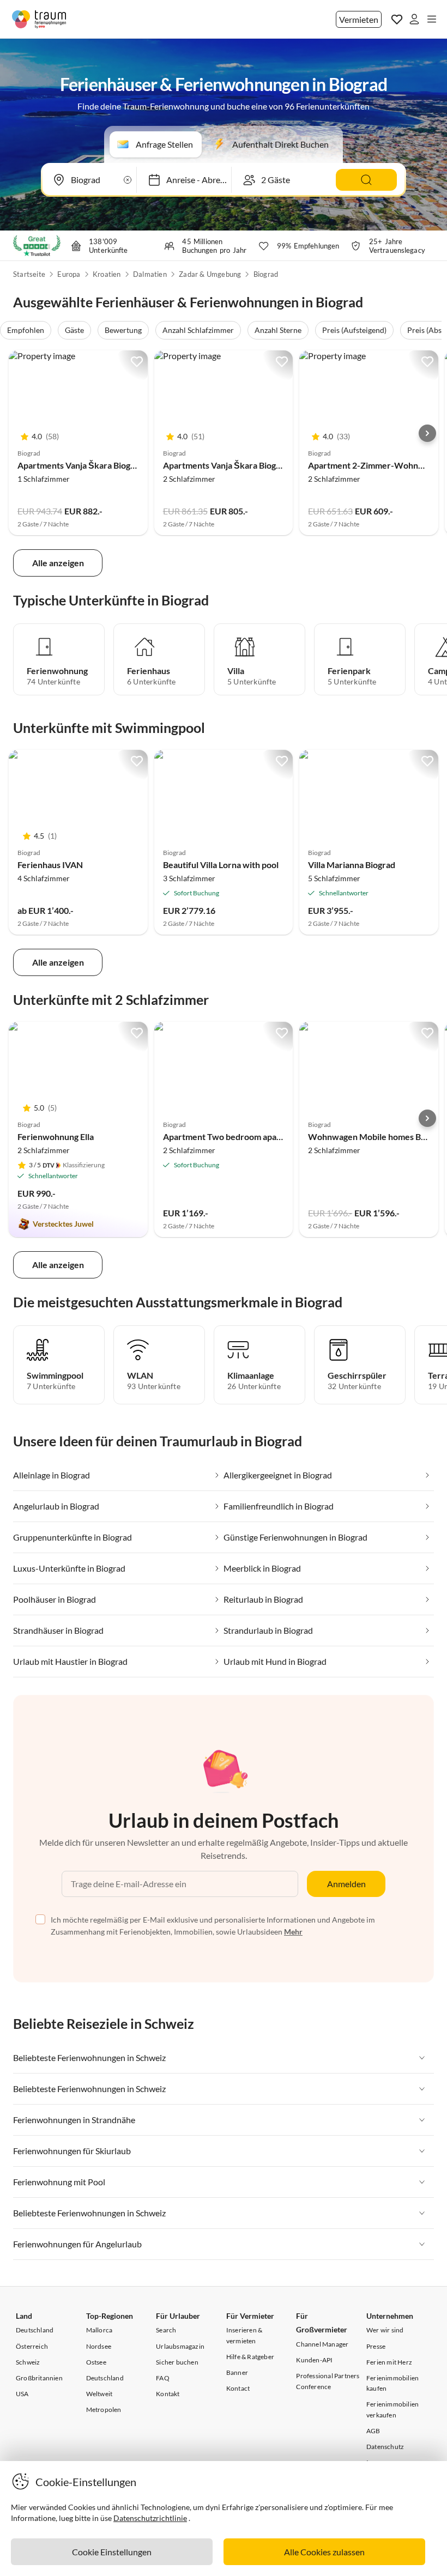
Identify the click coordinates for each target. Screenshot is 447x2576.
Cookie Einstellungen (112, 2552)
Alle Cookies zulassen (324, 2552)
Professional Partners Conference (328, 2381)
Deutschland (35, 2330)
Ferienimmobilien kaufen (392, 2383)
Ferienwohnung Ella (56, 1137)
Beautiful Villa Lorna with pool (221, 865)
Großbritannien (39, 2378)
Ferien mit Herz (389, 2362)
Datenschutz (385, 2447)
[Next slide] (427, 433)
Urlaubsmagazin (180, 2346)
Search (166, 2330)
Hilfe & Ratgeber (250, 2357)
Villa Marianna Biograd (352, 865)
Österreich (32, 2346)
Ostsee (96, 2362)
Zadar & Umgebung (210, 274)
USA (22, 2394)
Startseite (29, 274)
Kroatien (107, 274)
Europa (69, 274)
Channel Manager (322, 2344)
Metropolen (104, 2410)
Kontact (238, 2388)
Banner (237, 2372)
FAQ (163, 2378)
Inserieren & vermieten (244, 2335)
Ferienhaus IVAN (50, 865)
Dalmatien (150, 274)
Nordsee (99, 2346)
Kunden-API (314, 2360)
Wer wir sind (385, 2330)
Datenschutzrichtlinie (150, 2518)
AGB (373, 2431)
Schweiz (28, 2362)
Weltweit (99, 2394)
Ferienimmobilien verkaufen (392, 2409)
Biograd (266, 274)
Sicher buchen (177, 2362)
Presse (376, 2346)
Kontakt (168, 2394)
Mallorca (99, 2330)
